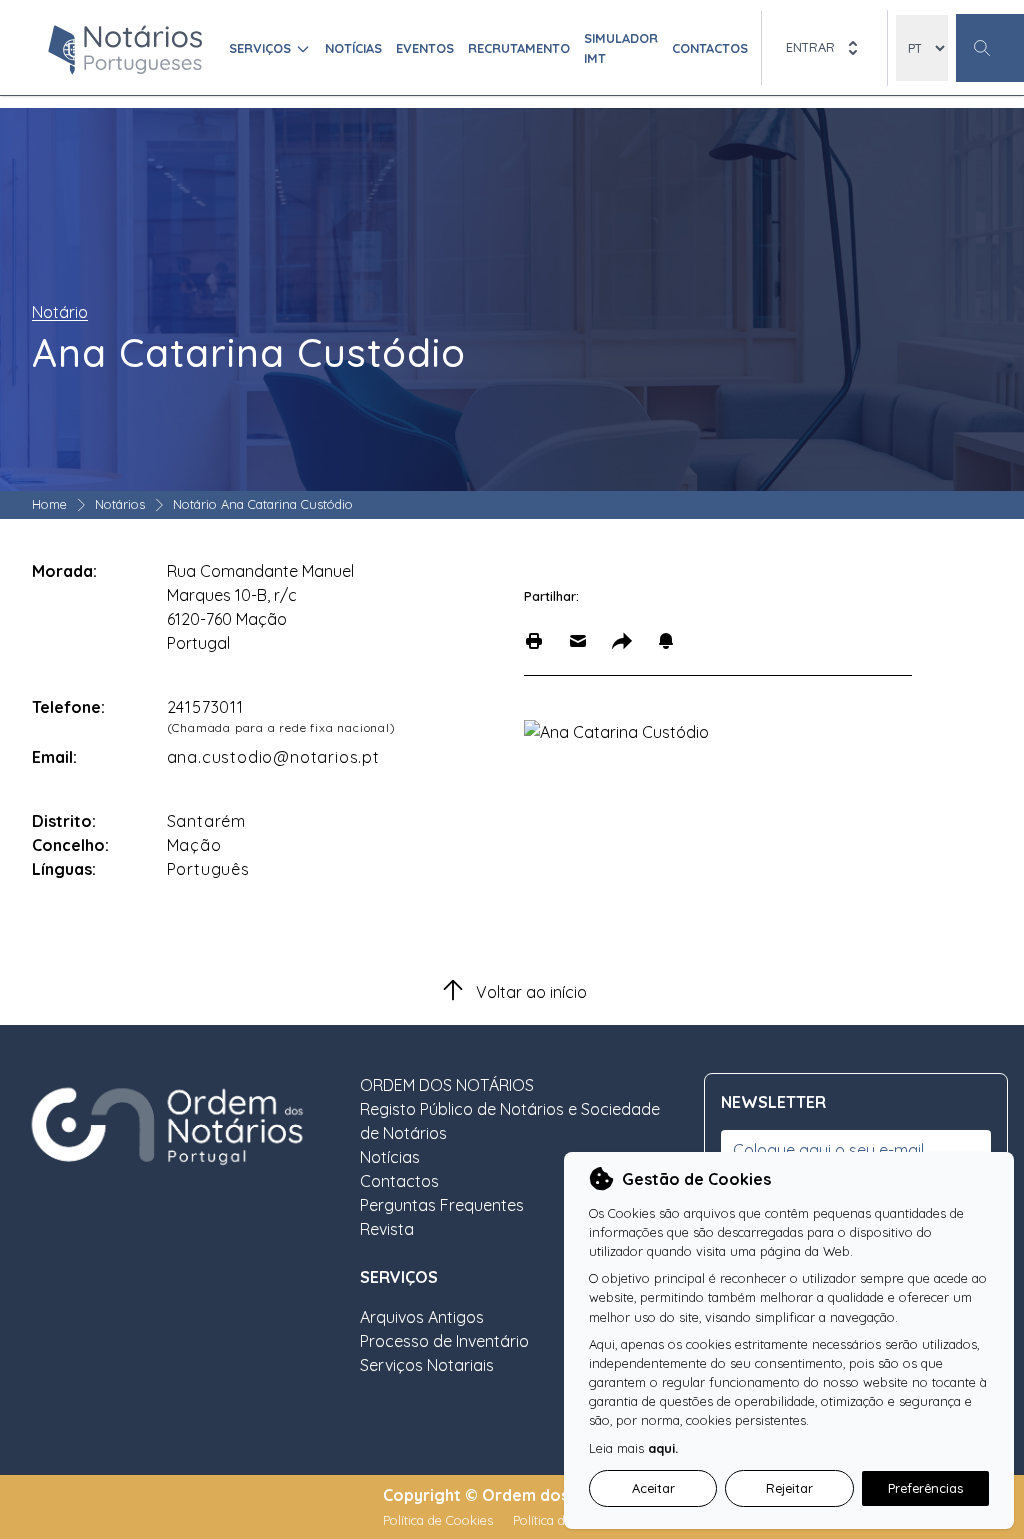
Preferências (925, 1488)
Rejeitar (789, 1488)
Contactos (710, 48)
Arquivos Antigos (422, 1317)
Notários (120, 504)
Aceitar (653, 1488)
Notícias (353, 48)
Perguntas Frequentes (442, 1205)
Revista (387, 1229)
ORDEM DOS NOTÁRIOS (447, 1085)
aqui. (663, 1448)
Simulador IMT (621, 47)
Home (49, 504)
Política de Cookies (440, 1520)
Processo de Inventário (444, 1341)
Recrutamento (519, 48)
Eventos (425, 48)
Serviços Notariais (427, 1365)
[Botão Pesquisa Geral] (990, 48)
